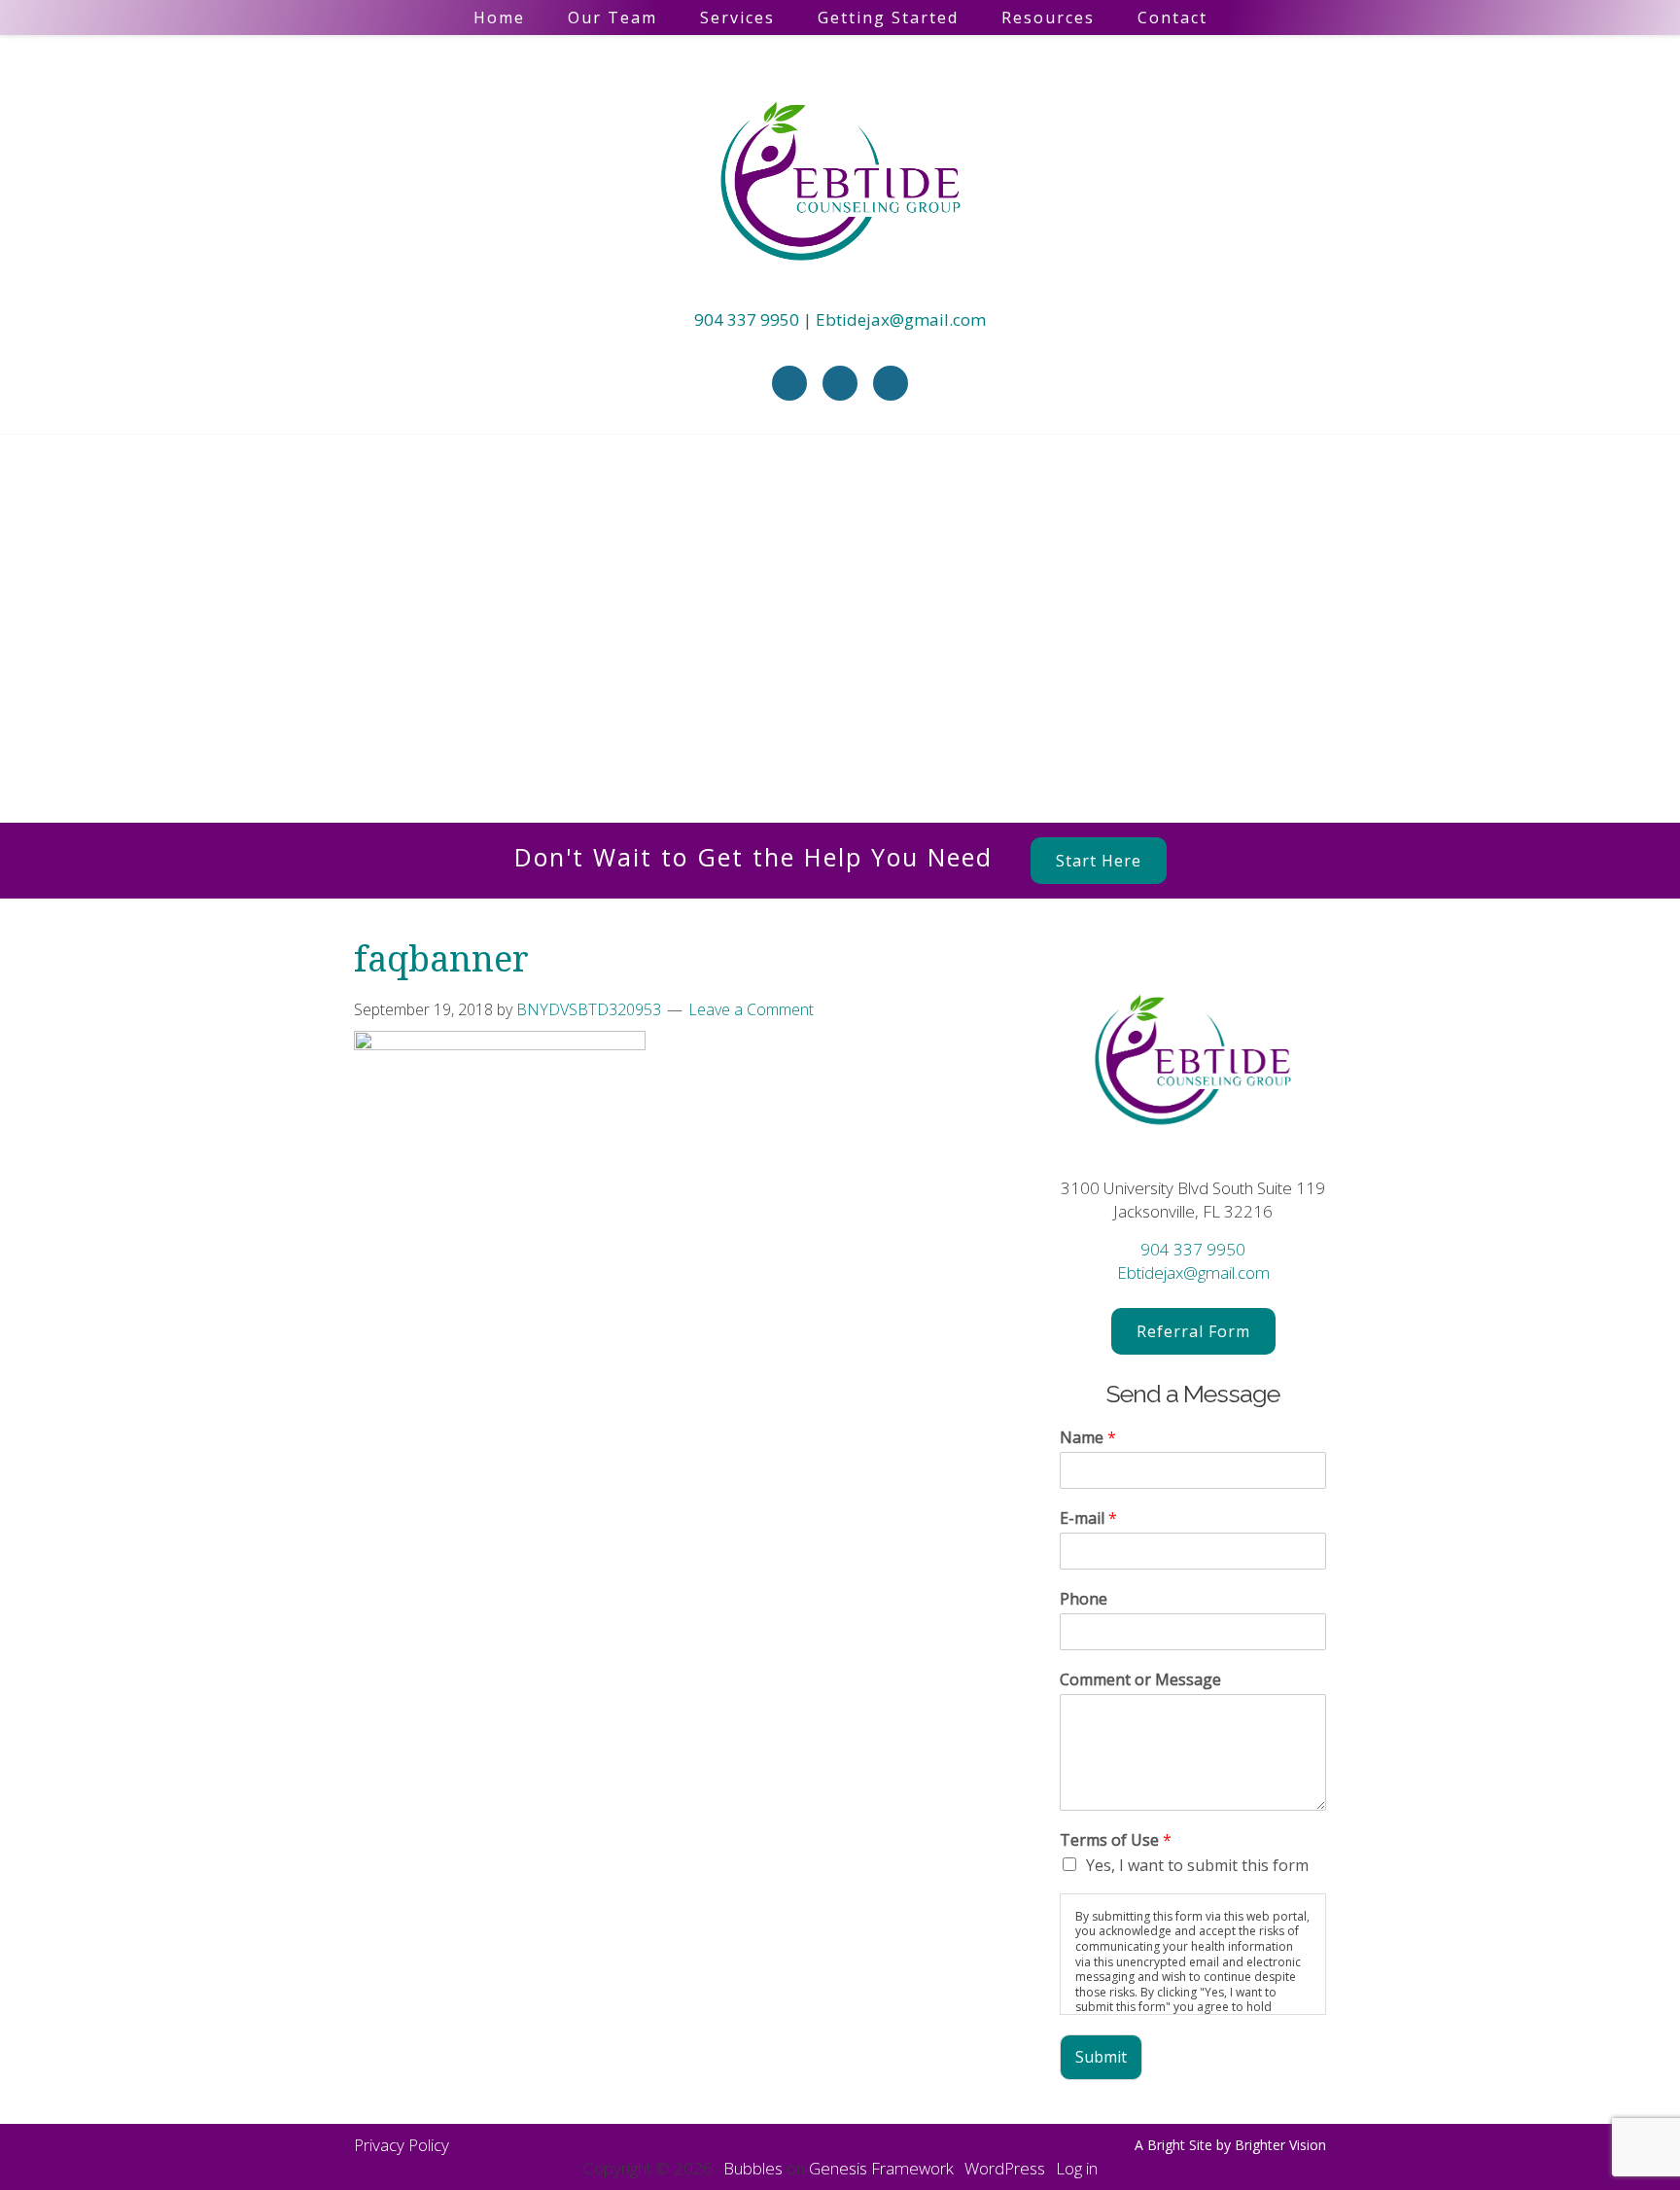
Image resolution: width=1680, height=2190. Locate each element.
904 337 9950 (747, 319)
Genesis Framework (881, 2168)
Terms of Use (1116, 1840)
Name (1088, 1438)
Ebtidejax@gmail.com (901, 319)
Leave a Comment (751, 1009)
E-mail (1088, 1519)
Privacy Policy (402, 2145)
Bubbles (753, 2168)
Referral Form (1193, 1331)
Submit (1101, 2057)
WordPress (1005, 2168)
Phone (1084, 1599)
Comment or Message (1140, 1680)
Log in (1077, 2168)
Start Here (1099, 861)
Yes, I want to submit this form (1197, 1865)
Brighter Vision (1280, 2145)
